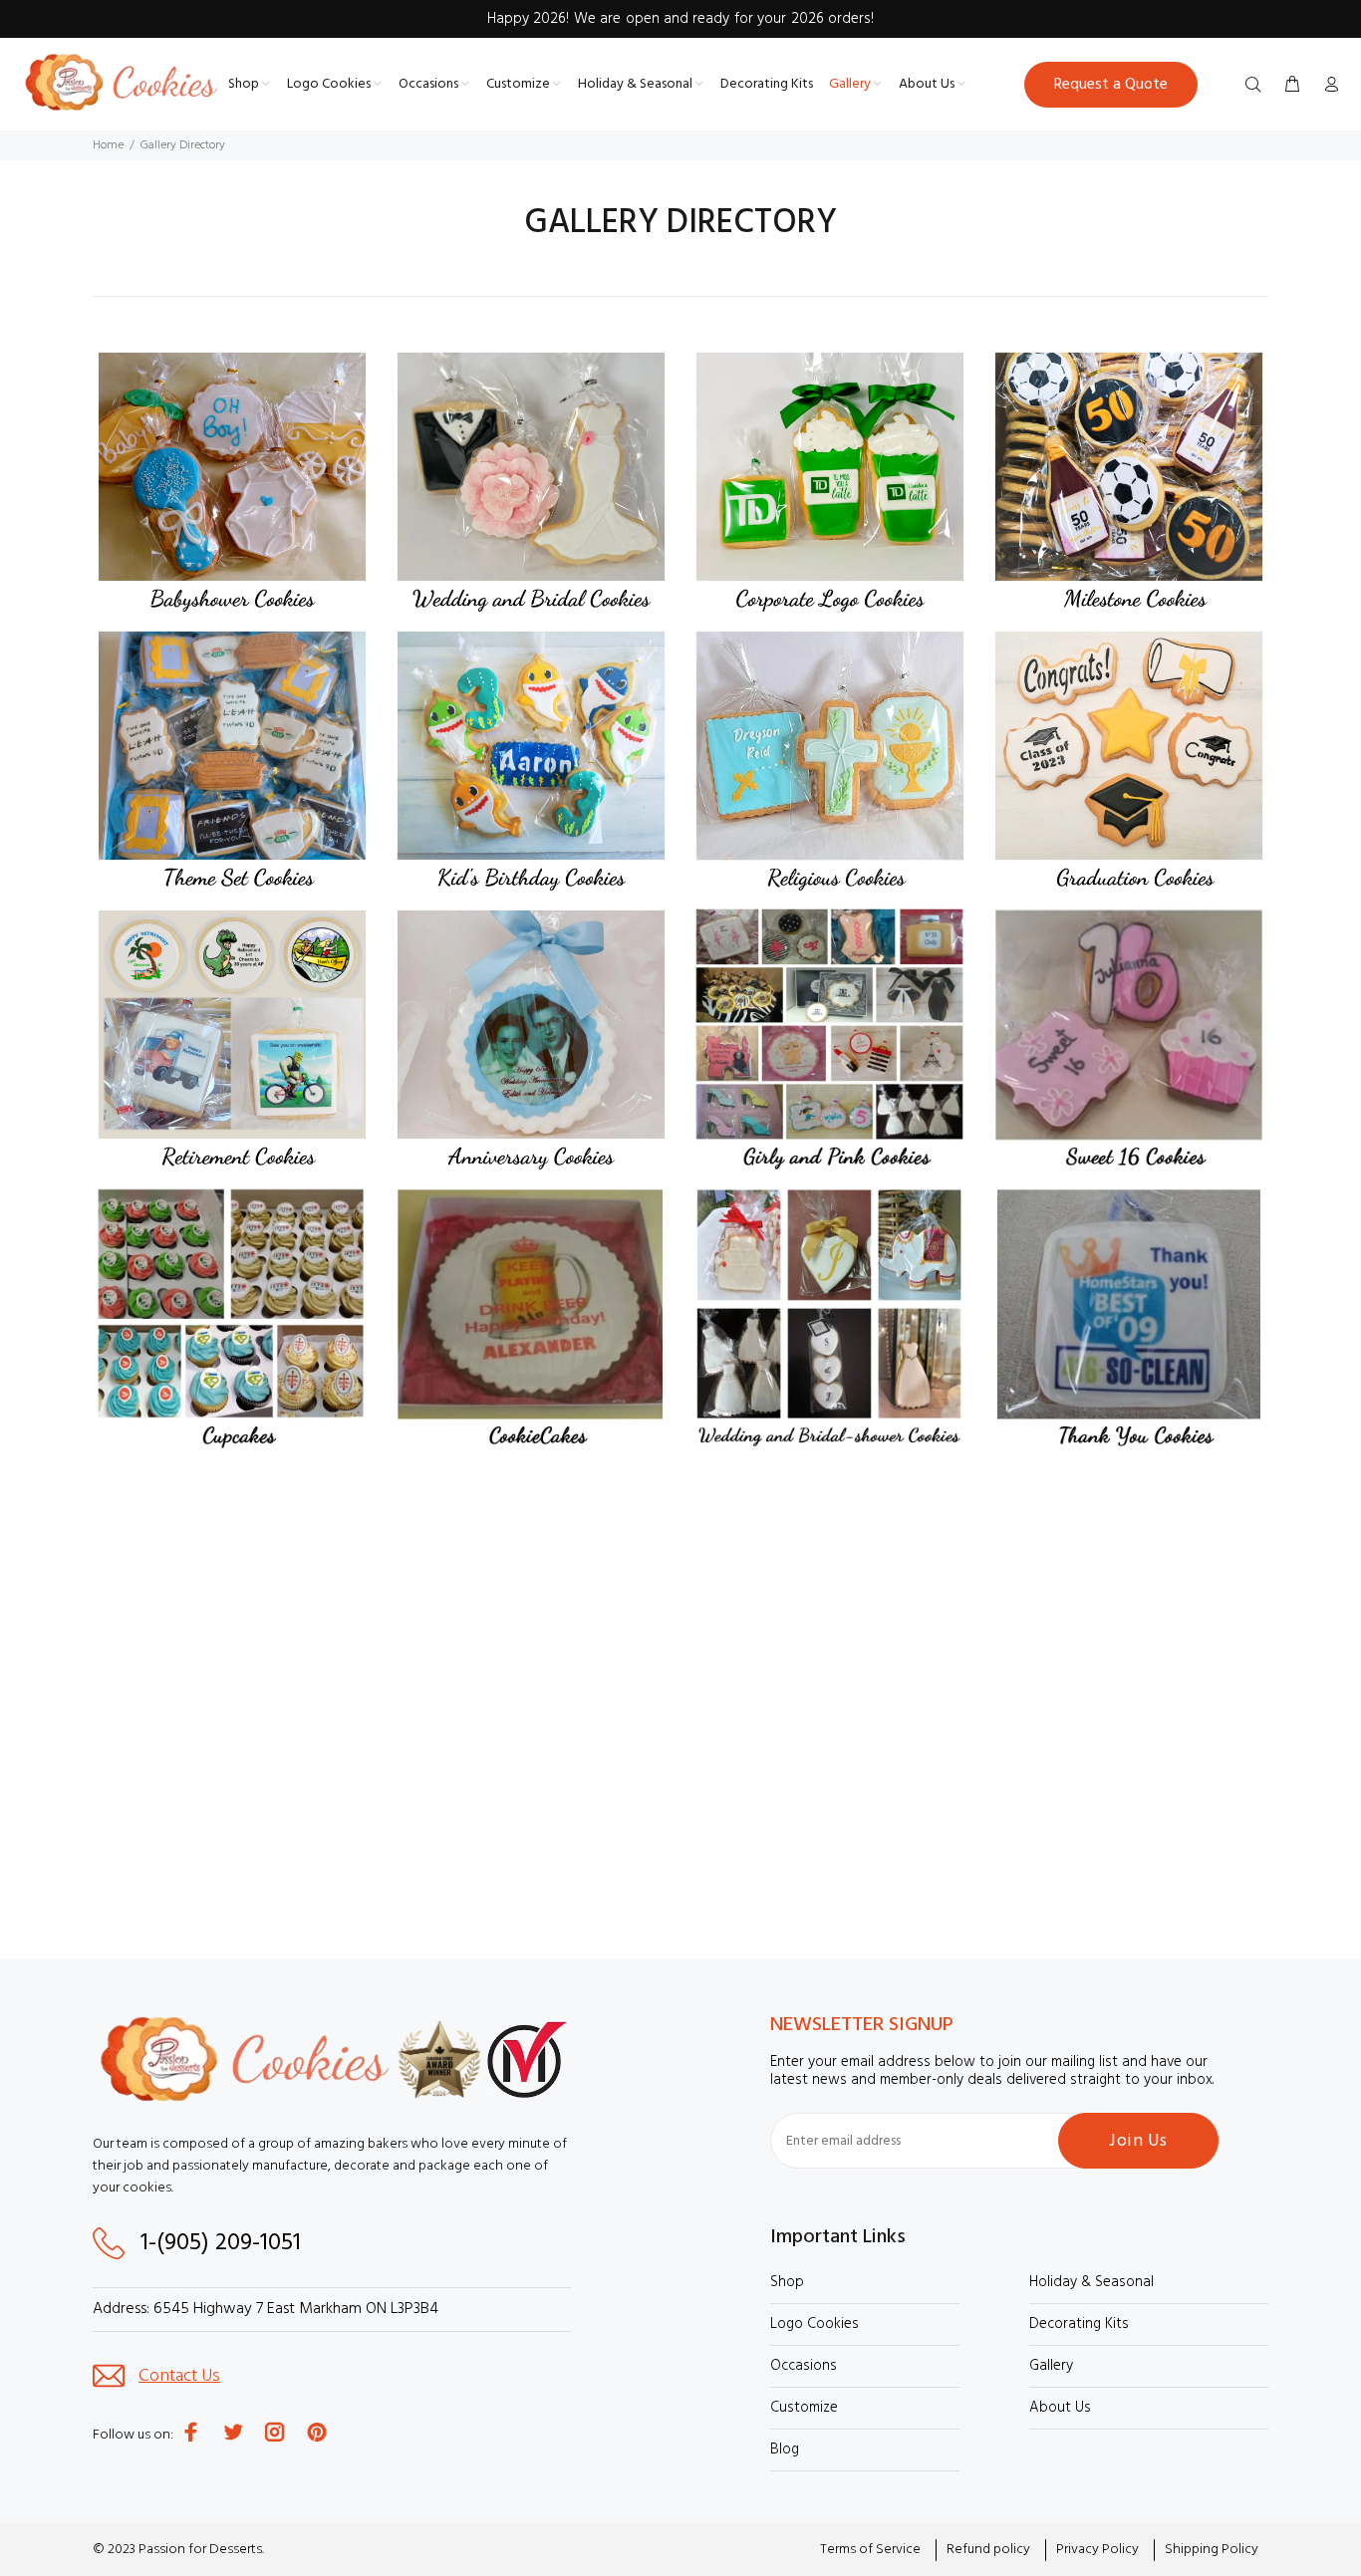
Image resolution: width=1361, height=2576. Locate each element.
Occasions (804, 2366)
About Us (1060, 2408)
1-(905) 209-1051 (218, 2243)
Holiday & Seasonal (1091, 2282)
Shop (787, 2282)
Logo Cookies (815, 2324)
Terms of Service (870, 2550)
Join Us (1138, 2141)
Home (108, 145)
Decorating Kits (1079, 2324)
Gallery (1051, 2366)
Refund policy (988, 2550)
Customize (804, 2408)
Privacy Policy (1097, 2550)
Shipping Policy (1212, 2550)
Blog (785, 2449)
